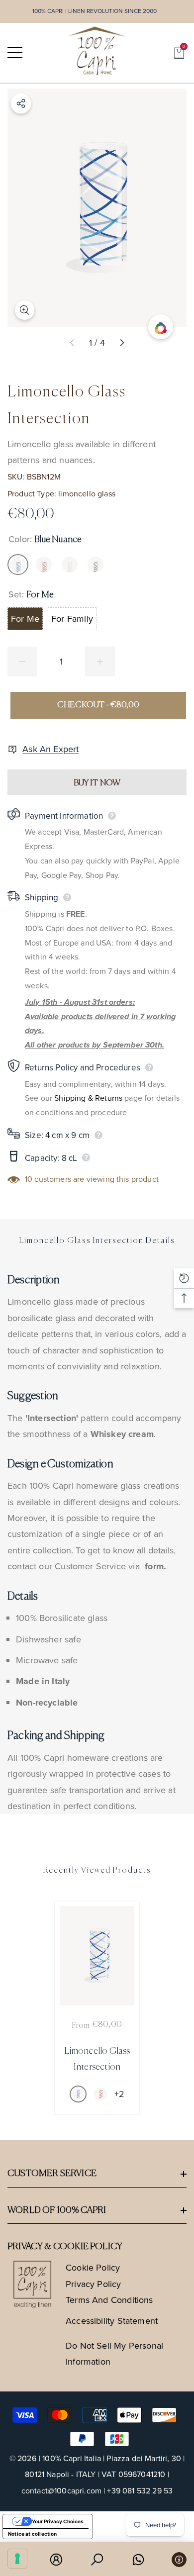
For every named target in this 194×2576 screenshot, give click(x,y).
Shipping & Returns (88, 1098)
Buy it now (97, 783)
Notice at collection (33, 2534)
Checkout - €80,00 (98, 705)
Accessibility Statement (112, 2321)
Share (21, 103)
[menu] (15, 53)
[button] (179, 53)
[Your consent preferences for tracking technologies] (17, 2559)
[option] (97, 2008)
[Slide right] (122, 343)
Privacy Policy (94, 2284)
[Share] (21, 103)
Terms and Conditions (109, 2300)
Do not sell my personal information (114, 2354)
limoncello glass (87, 494)
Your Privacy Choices (58, 2521)
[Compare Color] (161, 327)
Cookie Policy (93, 2268)
